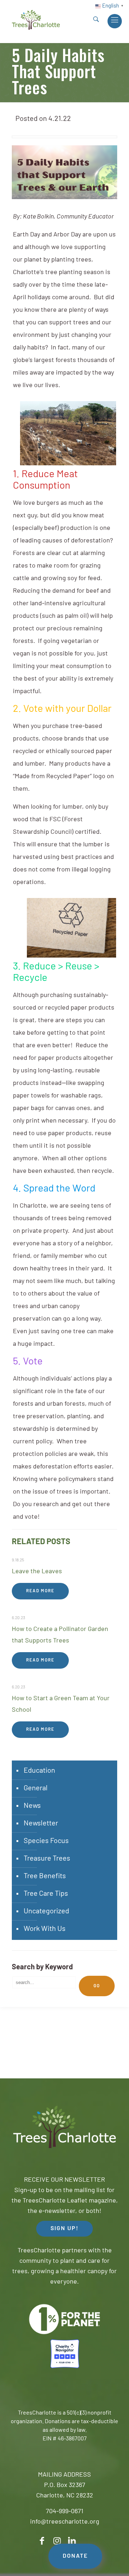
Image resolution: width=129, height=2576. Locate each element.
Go (97, 1986)
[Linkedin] (72, 2541)
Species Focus (46, 1841)
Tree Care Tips (46, 1894)
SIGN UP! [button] (64, 2229)
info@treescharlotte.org (65, 2522)
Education (39, 1771)
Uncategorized (46, 1912)
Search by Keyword (42, 1968)
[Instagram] (57, 2541)
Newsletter (41, 1824)
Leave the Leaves (37, 1572)
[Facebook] (42, 2541)
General (36, 1788)
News (32, 1806)
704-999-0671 (64, 2512)
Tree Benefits (45, 1876)
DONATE (75, 2556)
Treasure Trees (47, 1859)
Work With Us (45, 1929)
